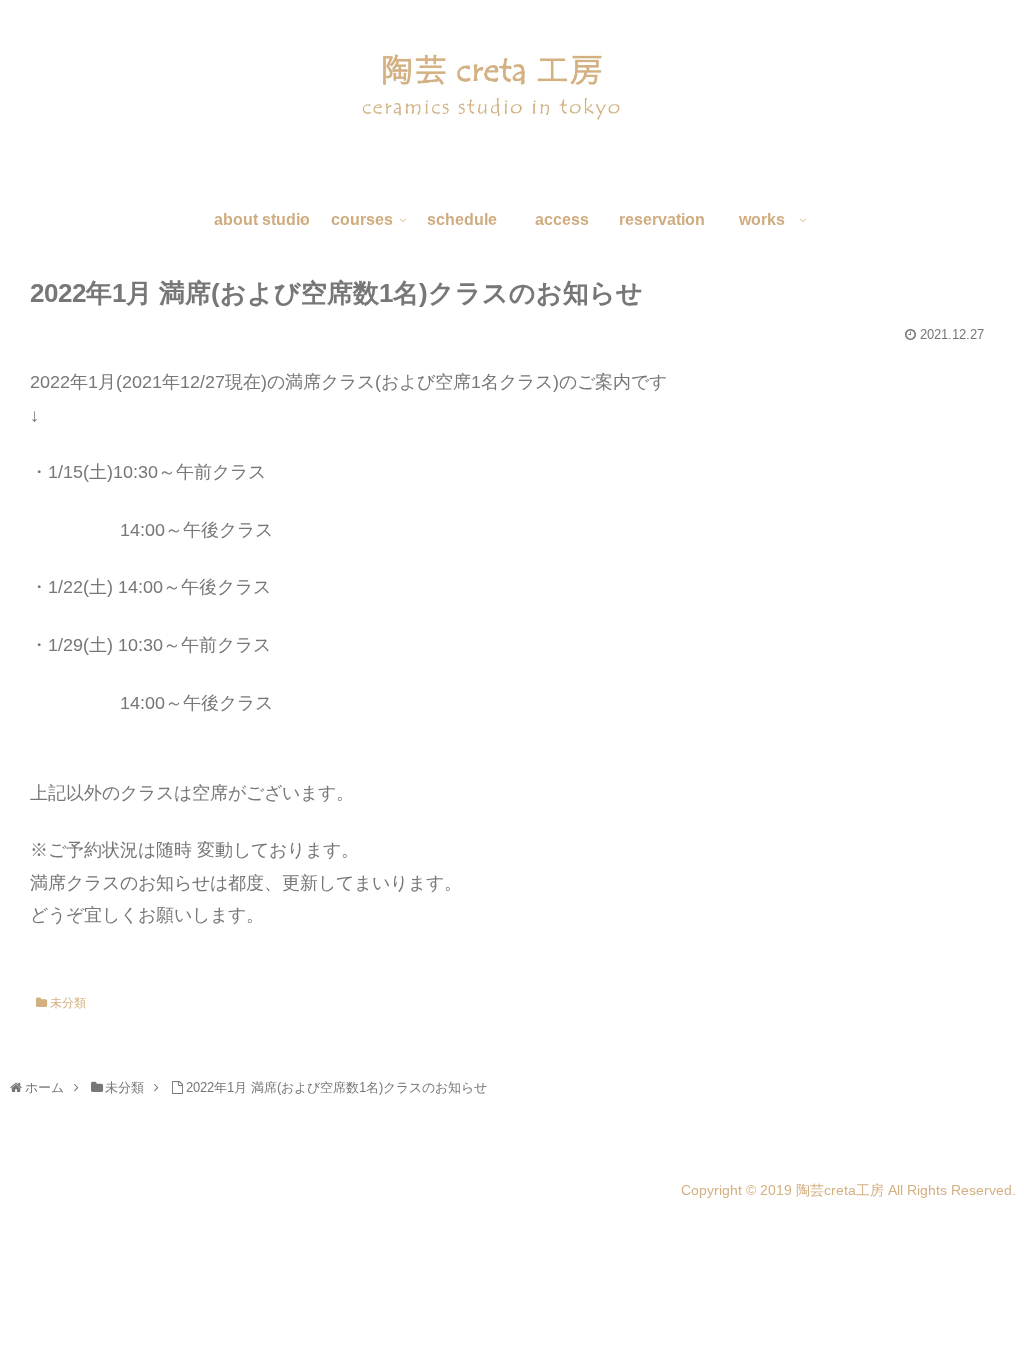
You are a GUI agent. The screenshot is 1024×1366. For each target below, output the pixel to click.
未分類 (66, 1003)
